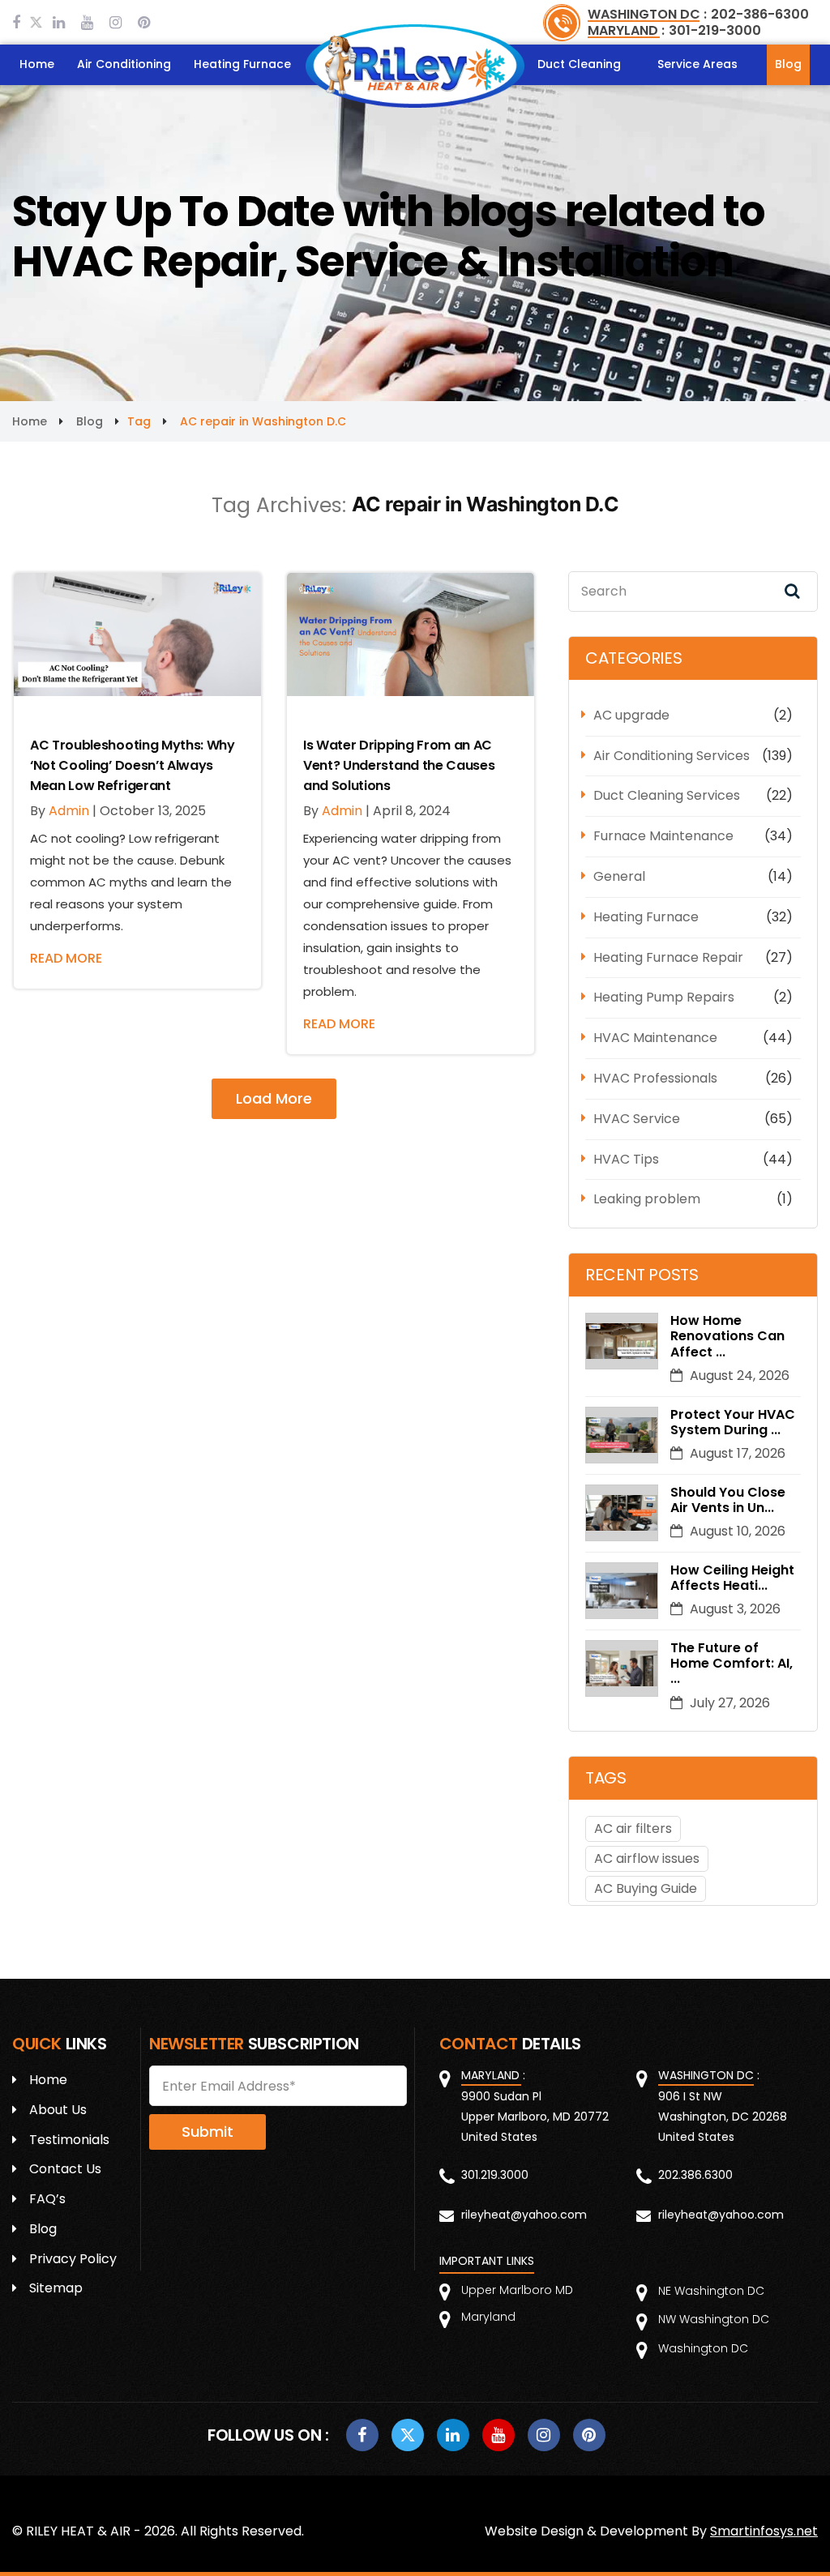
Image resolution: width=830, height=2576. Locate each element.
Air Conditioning (124, 64)
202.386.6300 (695, 2175)
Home (37, 64)
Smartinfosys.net (764, 2531)
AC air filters (633, 1828)
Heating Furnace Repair (668, 957)
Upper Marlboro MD (517, 2290)
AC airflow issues (647, 1858)
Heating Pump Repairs (664, 997)
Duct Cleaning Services (667, 795)
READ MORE (66, 958)
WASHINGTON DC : (647, 14)
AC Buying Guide (646, 1888)
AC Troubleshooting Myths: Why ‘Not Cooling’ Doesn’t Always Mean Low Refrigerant (133, 765)
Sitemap (56, 2288)
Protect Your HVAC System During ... (733, 1422)
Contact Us (65, 2169)
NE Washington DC (711, 2291)
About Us (58, 2110)
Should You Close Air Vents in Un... (728, 1500)
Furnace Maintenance (663, 836)
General (619, 876)
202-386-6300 (760, 14)
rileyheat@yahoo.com (524, 2215)
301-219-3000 (715, 30)
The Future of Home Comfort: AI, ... (732, 1664)
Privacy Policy (73, 2259)
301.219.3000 (495, 2175)
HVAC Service (637, 1119)
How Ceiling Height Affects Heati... (732, 1578)
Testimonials (69, 2140)
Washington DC (703, 2348)
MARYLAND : (626, 30)
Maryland (488, 2317)
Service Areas (697, 64)
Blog (788, 64)
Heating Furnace (242, 64)
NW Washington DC (714, 2319)
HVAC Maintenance (655, 1038)
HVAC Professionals (655, 1078)
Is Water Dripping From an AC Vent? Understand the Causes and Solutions (399, 765)
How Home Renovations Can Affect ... (727, 1336)
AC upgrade (631, 715)
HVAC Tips (626, 1159)
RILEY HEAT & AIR (78, 2531)
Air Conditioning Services (672, 756)
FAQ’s (47, 2199)
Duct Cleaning (579, 64)
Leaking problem (647, 1199)
